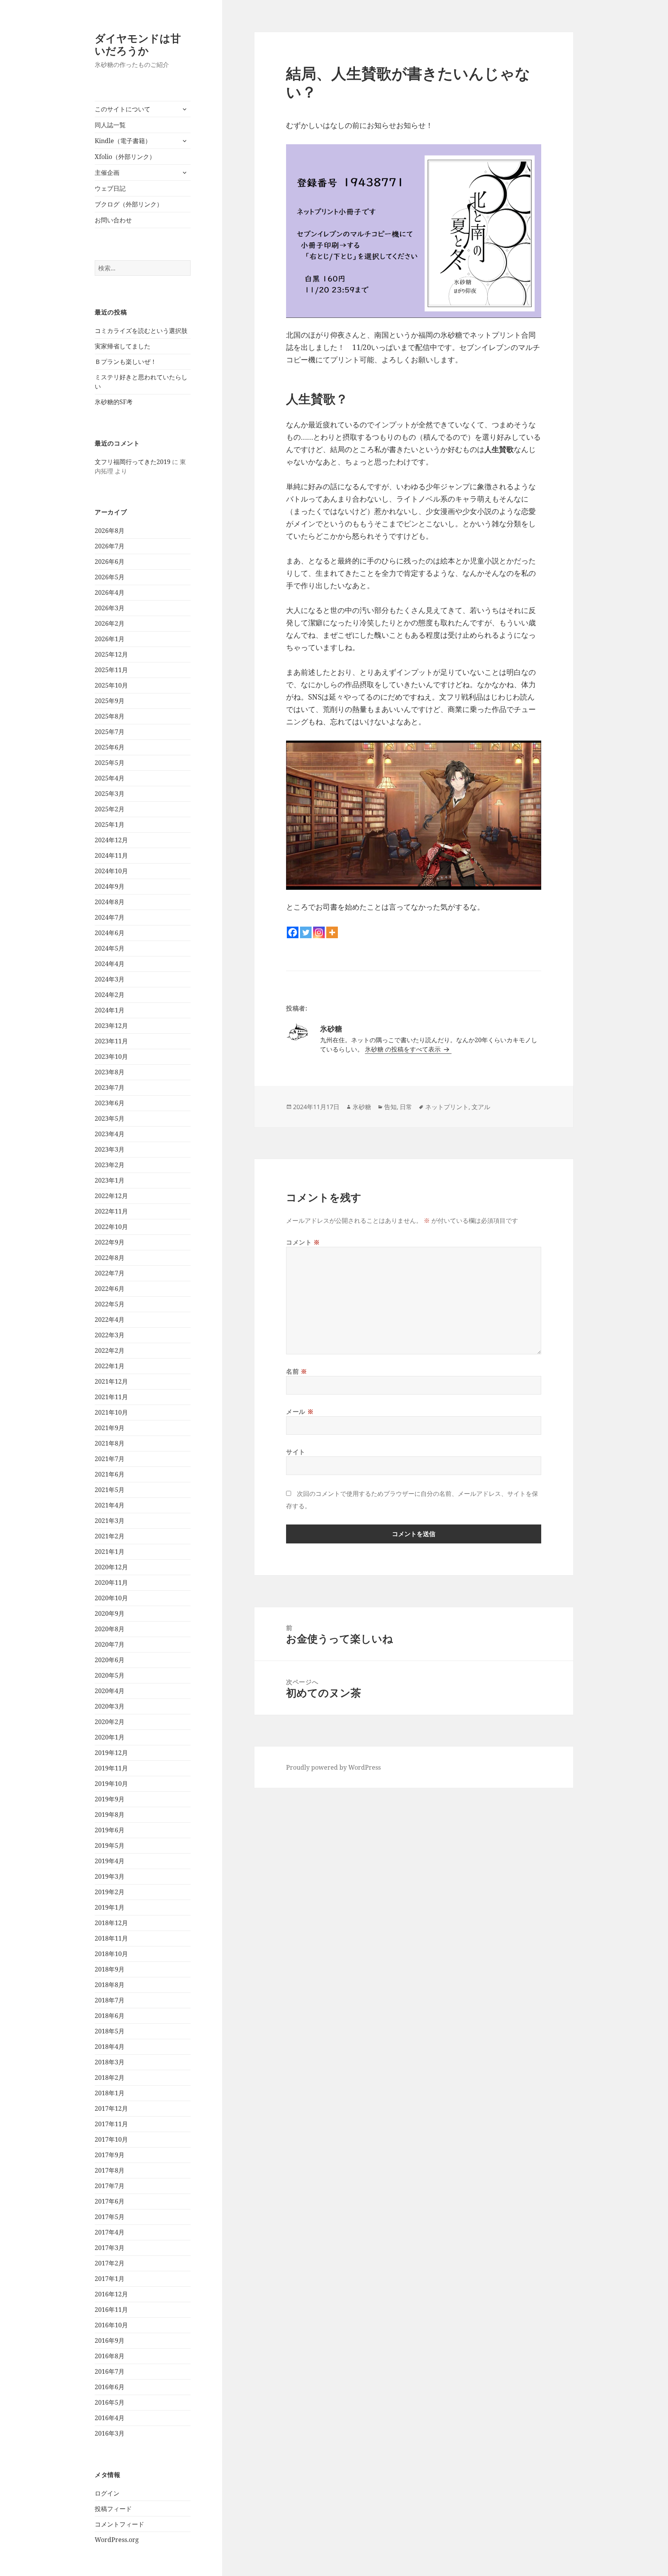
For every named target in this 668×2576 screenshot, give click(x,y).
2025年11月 (111, 670)
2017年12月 (111, 2108)
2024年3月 (110, 979)
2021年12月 (111, 1381)
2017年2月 (110, 2263)
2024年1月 (110, 1010)
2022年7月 (110, 1273)
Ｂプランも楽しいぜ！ (126, 362)
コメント (303, 1242)
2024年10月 (111, 871)
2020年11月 (111, 1582)
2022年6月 (110, 1289)
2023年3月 (110, 1149)
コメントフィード (119, 2524)
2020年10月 (111, 1598)
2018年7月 (110, 2000)
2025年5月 (110, 763)
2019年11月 (111, 1768)
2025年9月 (110, 701)
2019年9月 (110, 1799)
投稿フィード (113, 2509)
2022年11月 (111, 1211)
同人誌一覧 (110, 125)
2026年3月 (110, 608)
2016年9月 (110, 2340)
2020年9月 (110, 1613)
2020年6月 (110, 1660)
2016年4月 (110, 2418)
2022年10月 (111, 1227)
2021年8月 (110, 1443)
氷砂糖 (362, 1107)
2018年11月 (111, 1938)
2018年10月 (111, 1954)
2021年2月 (110, 1536)
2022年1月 (110, 1366)
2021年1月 (110, 1552)
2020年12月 (111, 1567)
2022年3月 (110, 1335)
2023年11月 (111, 1041)
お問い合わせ (113, 220)
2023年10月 (111, 1057)
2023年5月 (110, 1118)
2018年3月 (110, 2062)
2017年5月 (110, 2217)
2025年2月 (110, 809)
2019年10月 (111, 1784)
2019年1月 (110, 1907)
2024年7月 (110, 917)
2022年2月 (110, 1350)
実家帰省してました (123, 346)
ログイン (107, 2493)
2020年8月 (110, 1629)
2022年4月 (110, 1320)
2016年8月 (110, 2356)
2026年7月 (110, 546)
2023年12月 (111, 1026)
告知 (390, 1107)
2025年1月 (110, 825)
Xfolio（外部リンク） (125, 157)
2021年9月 (110, 1428)
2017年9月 (110, 2155)
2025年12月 (111, 654)
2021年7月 (110, 1459)
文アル (481, 1107)
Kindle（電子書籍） (123, 141)
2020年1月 (110, 1737)
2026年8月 (110, 531)
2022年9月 (110, 1242)
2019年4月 (110, 1861)
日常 (406, 1107)
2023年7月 (110, 1087)
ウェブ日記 (110, 188)
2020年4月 (110, 1691)
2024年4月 (110, 964)
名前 (297, 1371)
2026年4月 (110, 592)
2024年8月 (110, 902)
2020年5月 (110, 1675)
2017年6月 (110, 2201)
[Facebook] (293, 932)
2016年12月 (111, 2294)
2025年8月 (110, 716)
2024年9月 (110, 886)
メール (300, 1412)
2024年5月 (110, 948)
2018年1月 (110, 2093)
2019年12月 (111, 1753)
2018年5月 (110, 2031)
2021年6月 (110, 1474)
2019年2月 (110, 1892)
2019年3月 (110, 1876)
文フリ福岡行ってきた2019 (133, 462)
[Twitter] (306, 932)
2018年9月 (110, 1969)
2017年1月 (110, 2279)
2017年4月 (110, 2232)
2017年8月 (110, 2170)
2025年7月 (110, 732)
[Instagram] (319, 932)
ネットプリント (447, 1107)
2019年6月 (110, 1830)
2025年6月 (110, 747)
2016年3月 (110, 2433)
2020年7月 (110, 1644)
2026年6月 (110, 562)
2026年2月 (110, 623)
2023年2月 (110, 1165)
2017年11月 (111, 2124)
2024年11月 (111, 855)
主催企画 (107, 172)
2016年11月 (111, 2310)
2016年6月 (110, 2387)
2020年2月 (110, 1722)
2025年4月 (110, 778)
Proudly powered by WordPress (333, 1767)
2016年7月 (110, 2371)
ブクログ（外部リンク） (129, 204)
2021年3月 (110, 1521)
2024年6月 (110, 933)
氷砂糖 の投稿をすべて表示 (404, 1049)
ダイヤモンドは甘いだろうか (138, 44)
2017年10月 (111, 2139)
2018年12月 (111, 1923)
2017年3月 (110, 2248)
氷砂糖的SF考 (114, 402)
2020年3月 (110, 1706)
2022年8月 (110, 1258)
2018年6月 (110, 2016)
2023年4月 (110, 1134)
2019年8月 (110, 1815)
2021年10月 (111, 1412)
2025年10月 (111, 685)
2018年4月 (110, 2047)
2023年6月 (110, 1103)
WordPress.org (117, 2540)
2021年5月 (110, 1490)
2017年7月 (110, 2186)
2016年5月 (110, 2402)
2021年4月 (110, 1505)
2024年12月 (111, 840)
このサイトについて (123, 109)
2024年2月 (110, 995)
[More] (332, 932)
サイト (296, 1452)
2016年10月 (111, 2325)
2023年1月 (110, 1180)
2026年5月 (110, 577)
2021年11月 (111, 1397)
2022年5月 (110, 1304)
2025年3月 (110, 794)
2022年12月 (111, 1196)
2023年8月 (110, 1072)
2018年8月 (110, 1985)
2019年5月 (110, 1845)
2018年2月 (110, 2078)
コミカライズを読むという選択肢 (141, 331)
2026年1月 (110, 639)
